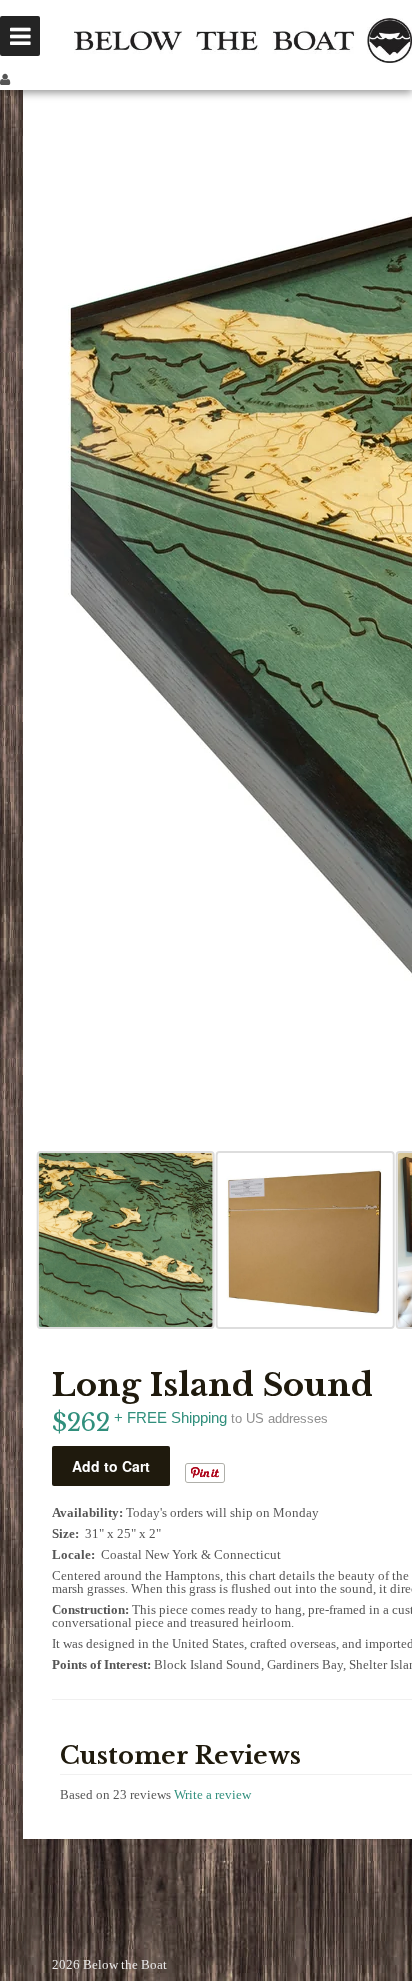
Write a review (212, 1794)
